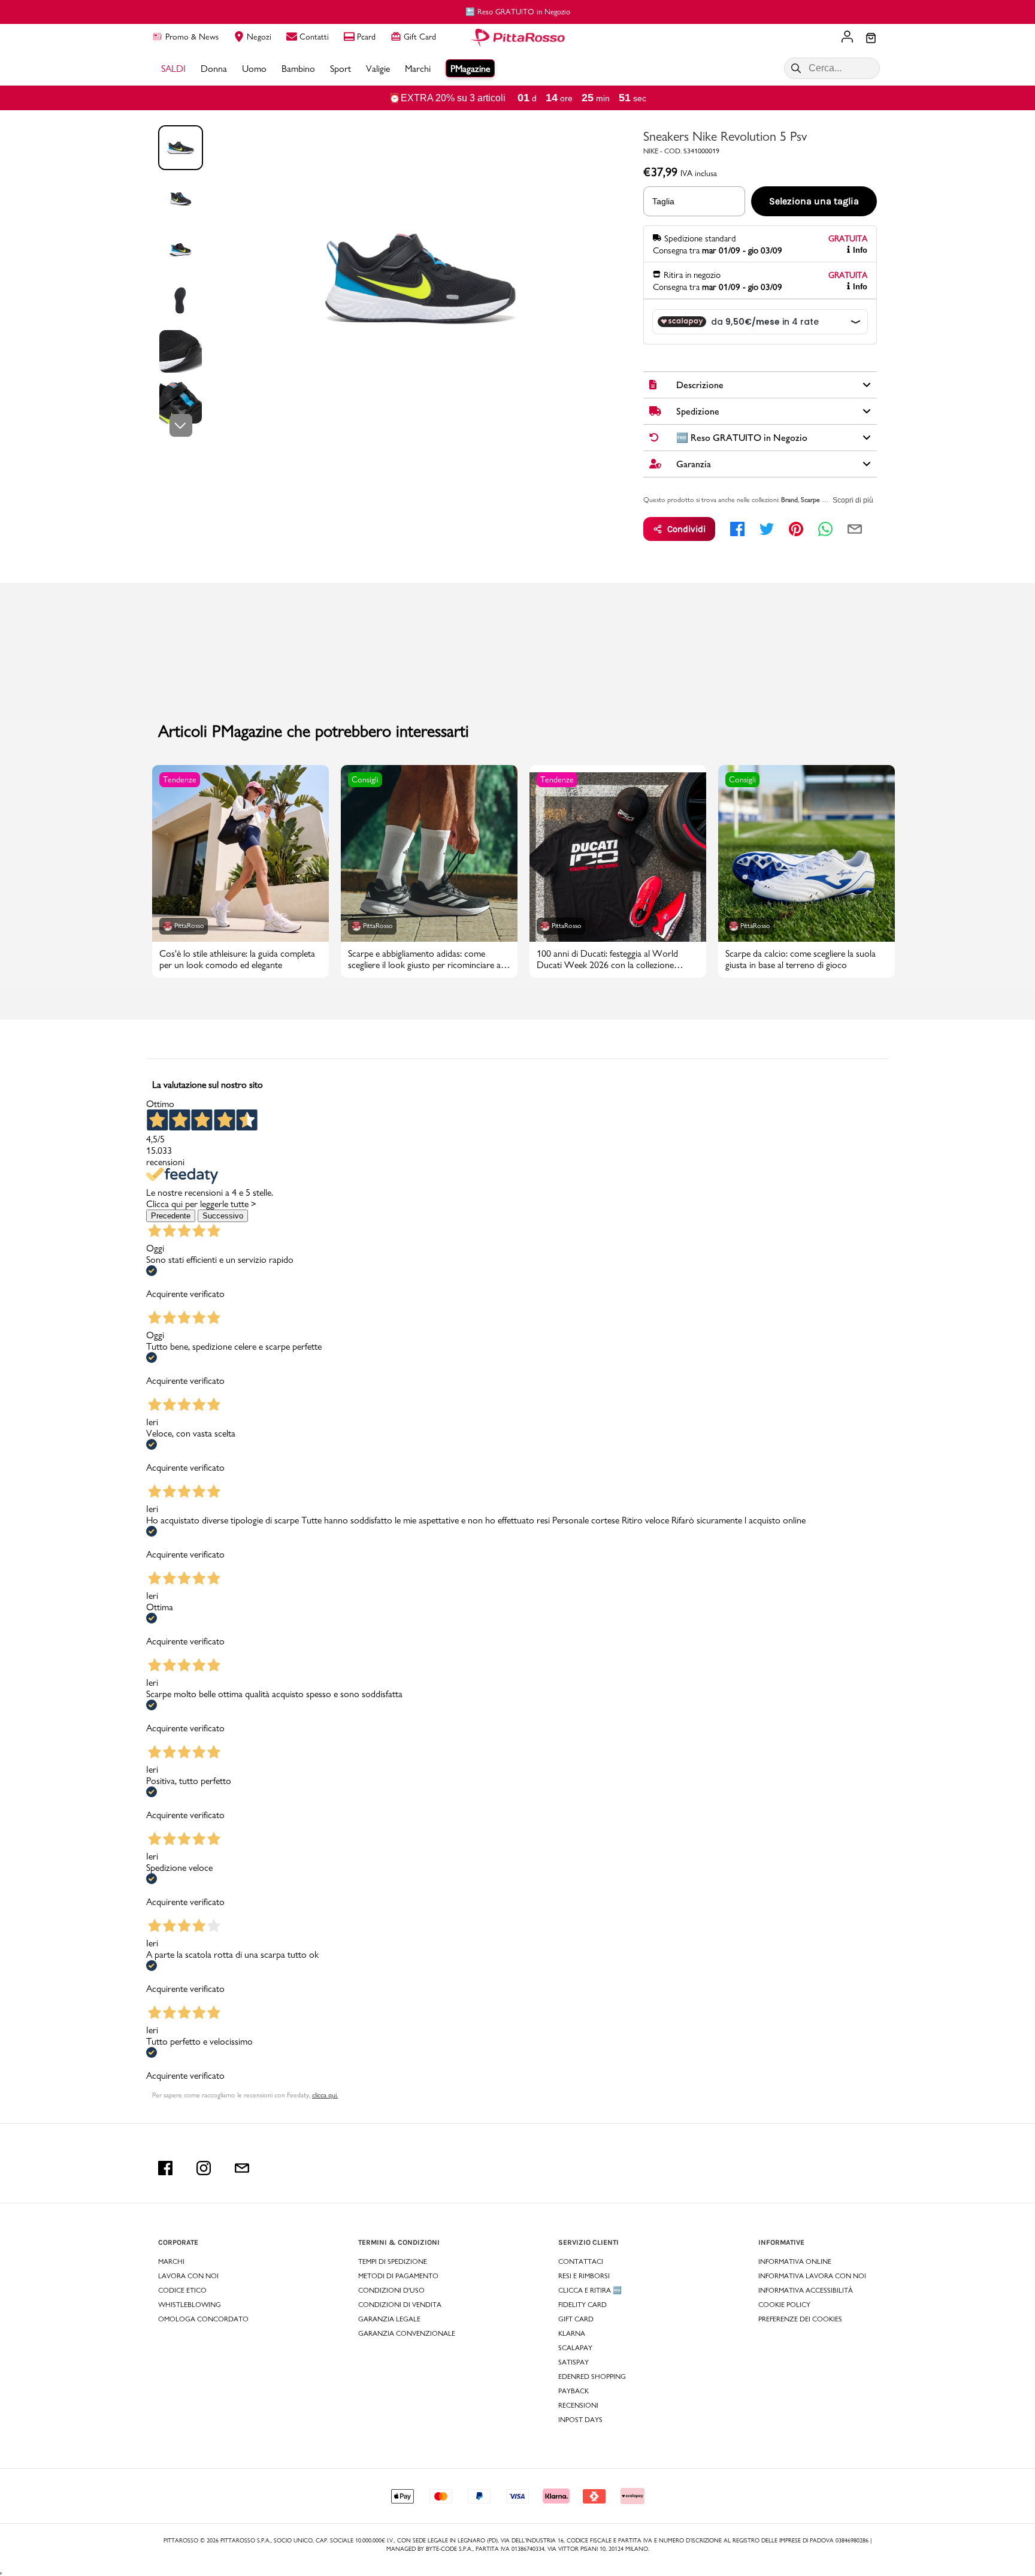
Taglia (663, 201)
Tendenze (180, 779)
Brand (789, 500)
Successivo (223, 1216)
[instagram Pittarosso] (204, 2168)
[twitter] (767, 529)
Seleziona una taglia (814, 201)
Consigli (365, 779)
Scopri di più (853, 500)
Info (860, 250)
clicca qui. (325, 2095)
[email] (855, 529)
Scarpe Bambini (822, 500)
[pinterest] (796, 529)
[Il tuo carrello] (871, 39)
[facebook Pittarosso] (165, 2168)
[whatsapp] (825, 529)
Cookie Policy (784, 2305)
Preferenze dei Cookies (800, 2319)
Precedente (171, 1216)
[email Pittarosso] (242, 2168)
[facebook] (737, 529)
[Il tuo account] (847, 38)
